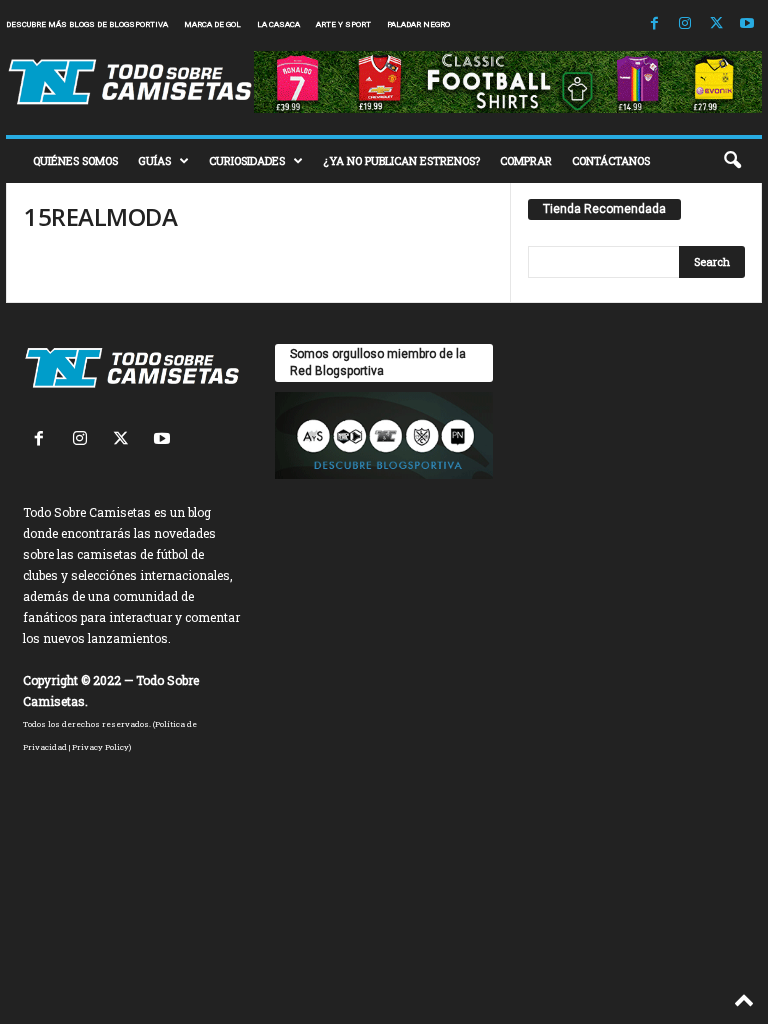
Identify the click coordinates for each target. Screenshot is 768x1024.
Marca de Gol (212, 24)
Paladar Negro (418, 24)
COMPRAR (526, 160)
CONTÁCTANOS (611, 160)
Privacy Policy (100, 747)
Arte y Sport (343, 24)
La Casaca (278, 24)
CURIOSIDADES (247, 160)
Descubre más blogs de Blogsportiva (87, 24)
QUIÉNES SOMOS (75, 160)
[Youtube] (747, 24)
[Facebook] (654, 24)
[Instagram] (685, 24)
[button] (732, 161)
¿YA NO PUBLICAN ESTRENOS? (401, 160)
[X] (716, 24)
